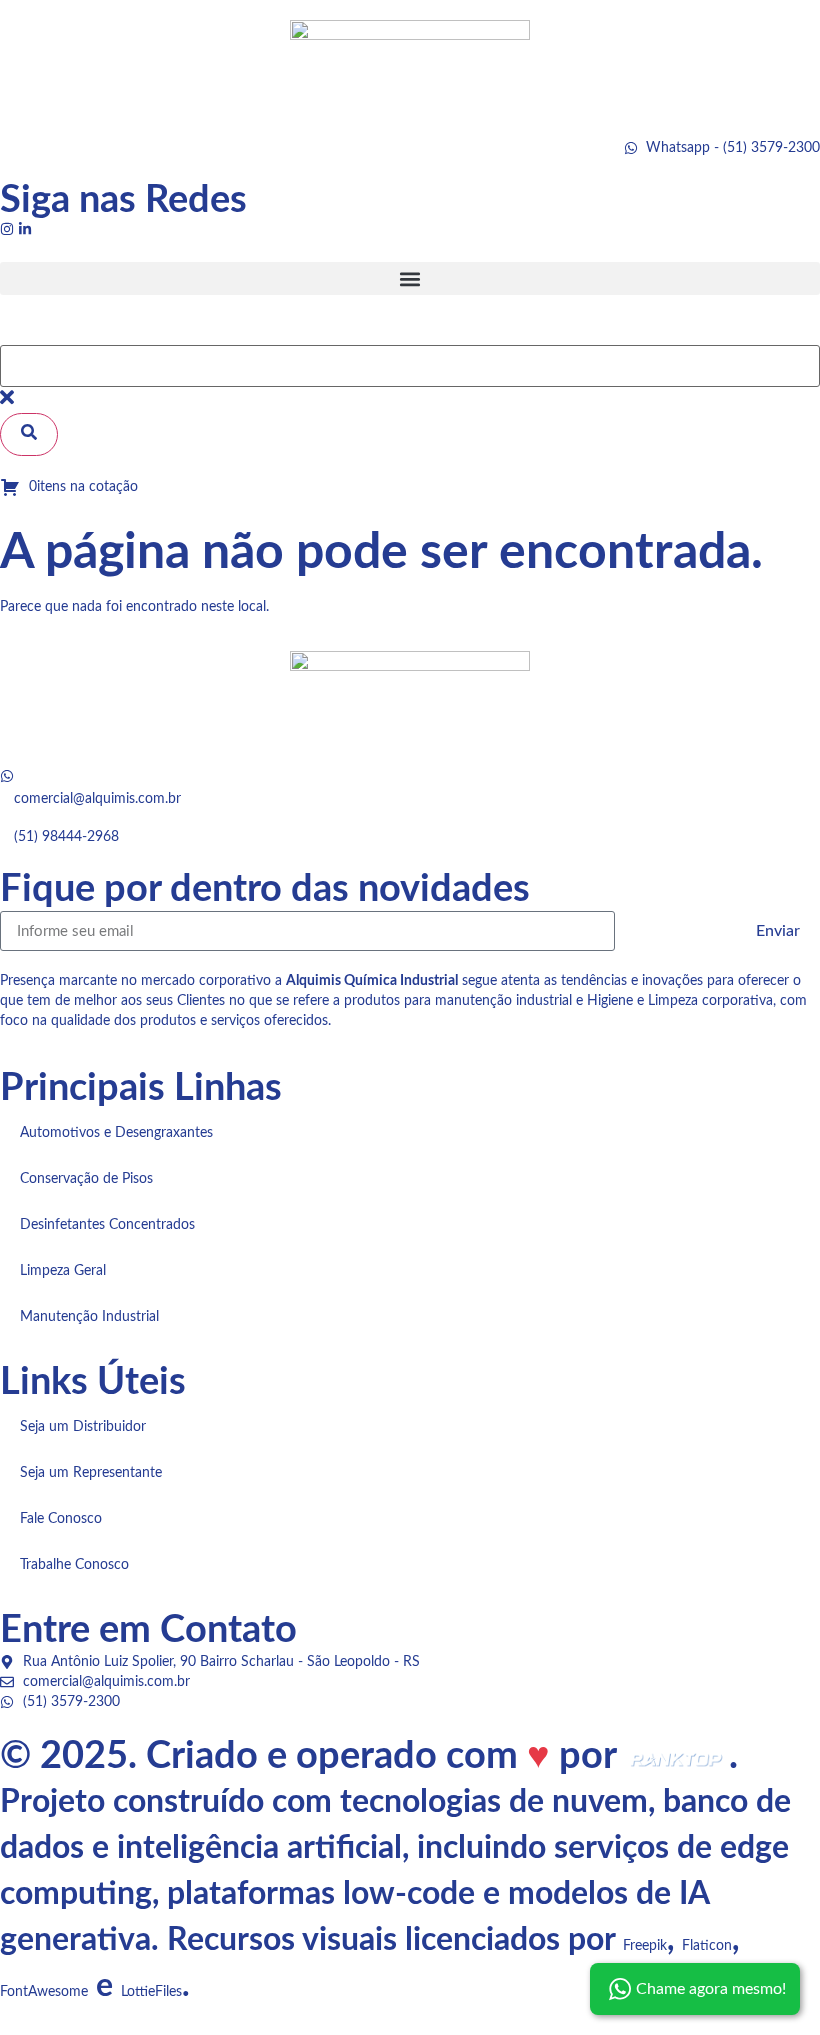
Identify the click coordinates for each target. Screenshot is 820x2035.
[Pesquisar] (29, 434)
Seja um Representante (91, 1473)
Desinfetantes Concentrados (107, 1225)
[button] (410, 278)
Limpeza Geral (63, 1271)
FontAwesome (44, 1992)
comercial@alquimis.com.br (97, 799)
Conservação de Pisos (86, 1179)
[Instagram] (7, 229)
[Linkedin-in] (25, 229)
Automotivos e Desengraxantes (116, 1133)
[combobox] (410, 366)
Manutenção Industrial (89, 1317)
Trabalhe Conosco (74, 1565)
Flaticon (707, 1946)
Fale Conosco (61, 1519)
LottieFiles (151, 1992)
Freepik (645, 1946)
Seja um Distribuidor (83, 1427)
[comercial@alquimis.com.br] (7, 776)
